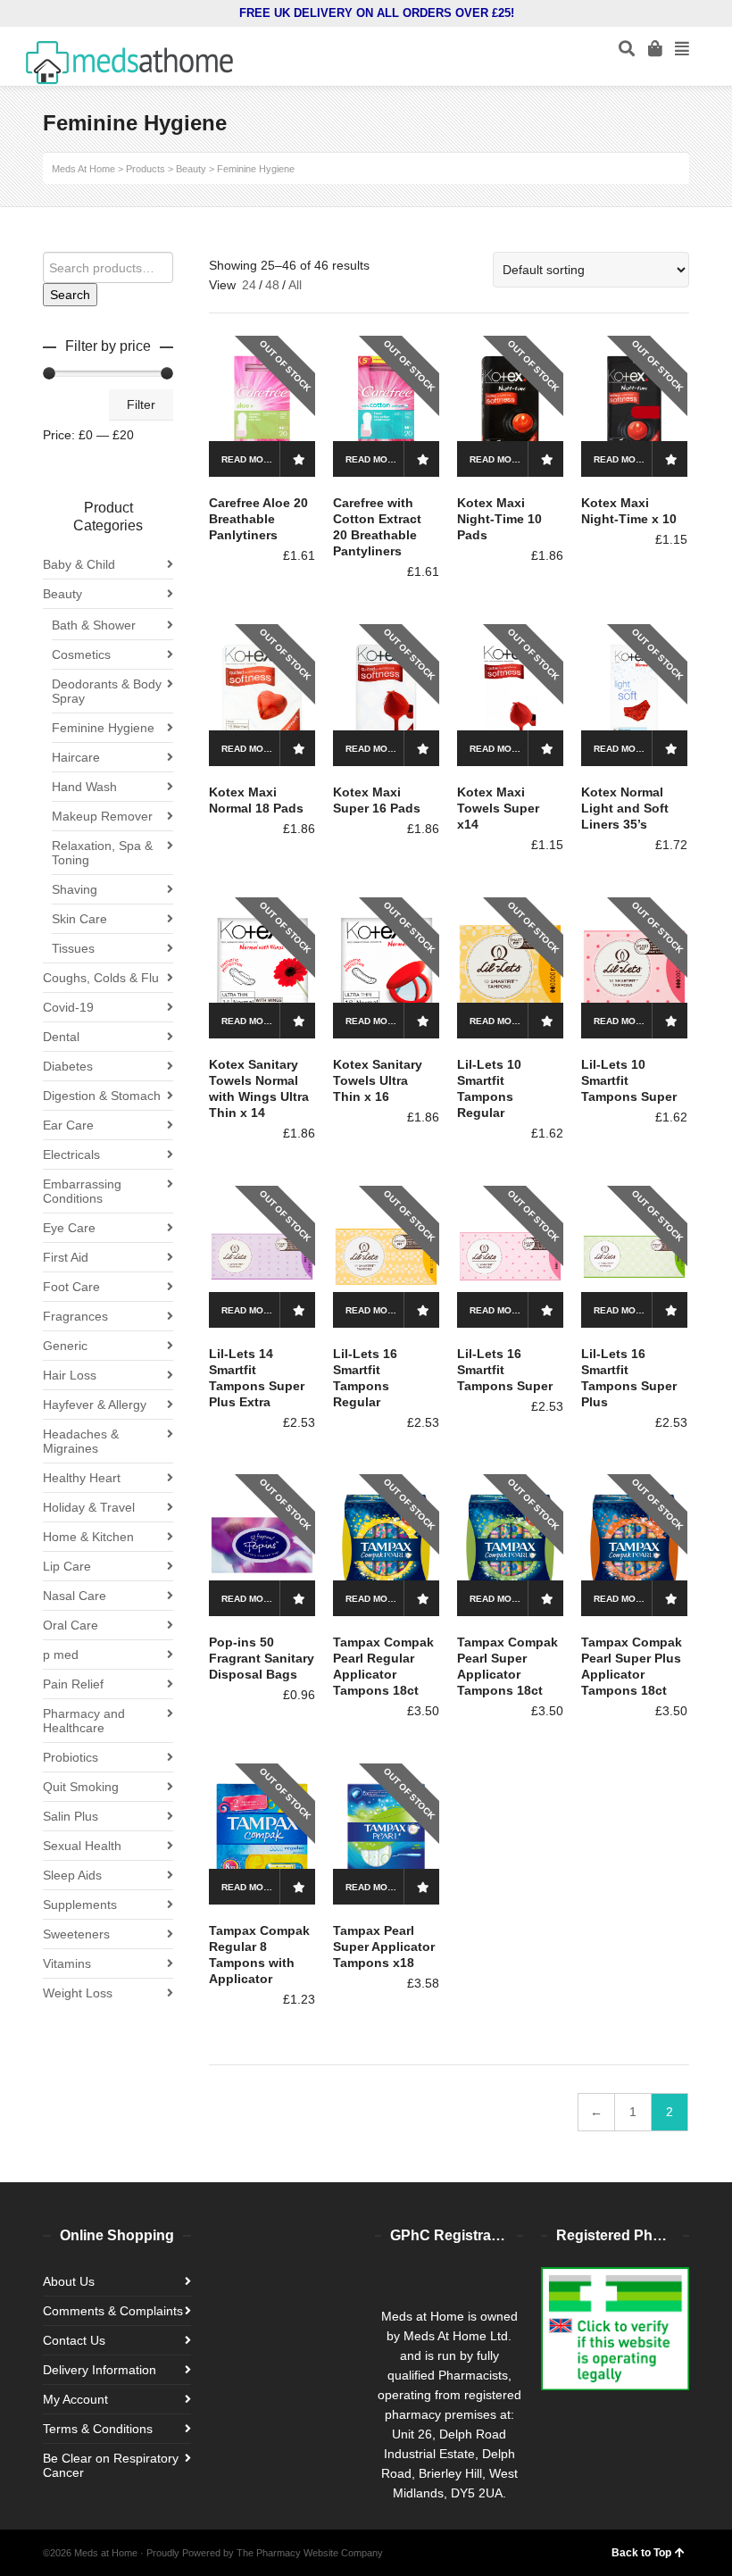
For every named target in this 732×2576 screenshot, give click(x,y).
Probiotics (71, 1757)
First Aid (66, 1257)
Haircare (76, 757)
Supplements (80, 1905)
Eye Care (69, 1228)
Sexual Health (82, 1846)
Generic (65, 1346)
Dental (61, 1037)
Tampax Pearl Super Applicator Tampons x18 (384, 1947)
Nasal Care (75, 1596)
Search (70, 295)
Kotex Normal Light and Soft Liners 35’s (625, 808)
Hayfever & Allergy (95, 1405)
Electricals (71, 1155)
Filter (141, 404)
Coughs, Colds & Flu (101, 978)
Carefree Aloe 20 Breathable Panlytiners (258, 519)
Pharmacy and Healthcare (84, 1721)
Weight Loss (78, 1993)
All (295, 285)
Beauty (62, 594)
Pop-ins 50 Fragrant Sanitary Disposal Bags (262, 1658)
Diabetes (68, 1066)
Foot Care (71, 1287)
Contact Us (74, 2340)
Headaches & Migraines (81, 1441)
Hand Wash (84, 787)
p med (61, 1655)
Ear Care (68, 1125)
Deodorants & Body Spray (107, 691)
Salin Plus (71, 1816)
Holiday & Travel (89, 1507)
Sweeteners (76, 1934)
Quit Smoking (81, 1787)
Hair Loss (70, 1375)
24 (249, 285)
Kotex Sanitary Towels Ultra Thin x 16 (378, 1080)
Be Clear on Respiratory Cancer (111, 2465)
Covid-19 (68, 1007)
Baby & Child (79, 564)
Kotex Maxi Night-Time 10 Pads (499, 519)
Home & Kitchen (88, 1537)
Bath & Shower (94, 625)
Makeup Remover (102, 816)
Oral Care (71, 1625)
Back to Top (641, 2553)
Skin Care (79, 919)
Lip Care (67, 1566)
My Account (75, 2399)
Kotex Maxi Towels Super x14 (498, 808)
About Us (69, 2281)
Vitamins (67, 1963)
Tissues (73, 948)
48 (272, 285)
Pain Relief (73, 1684)
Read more (249, 459)
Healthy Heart (82, 1478)
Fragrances (75, 1316)
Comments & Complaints (113, 2311)
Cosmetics (81, 654)
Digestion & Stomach (102, 1096)
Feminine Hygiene (103, 728)
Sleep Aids (72, 1875)
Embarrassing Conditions (82, 1191)
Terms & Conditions (98, 2429)
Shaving (75, 889)
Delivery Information (100, 2370)
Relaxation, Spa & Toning (102, 853)
